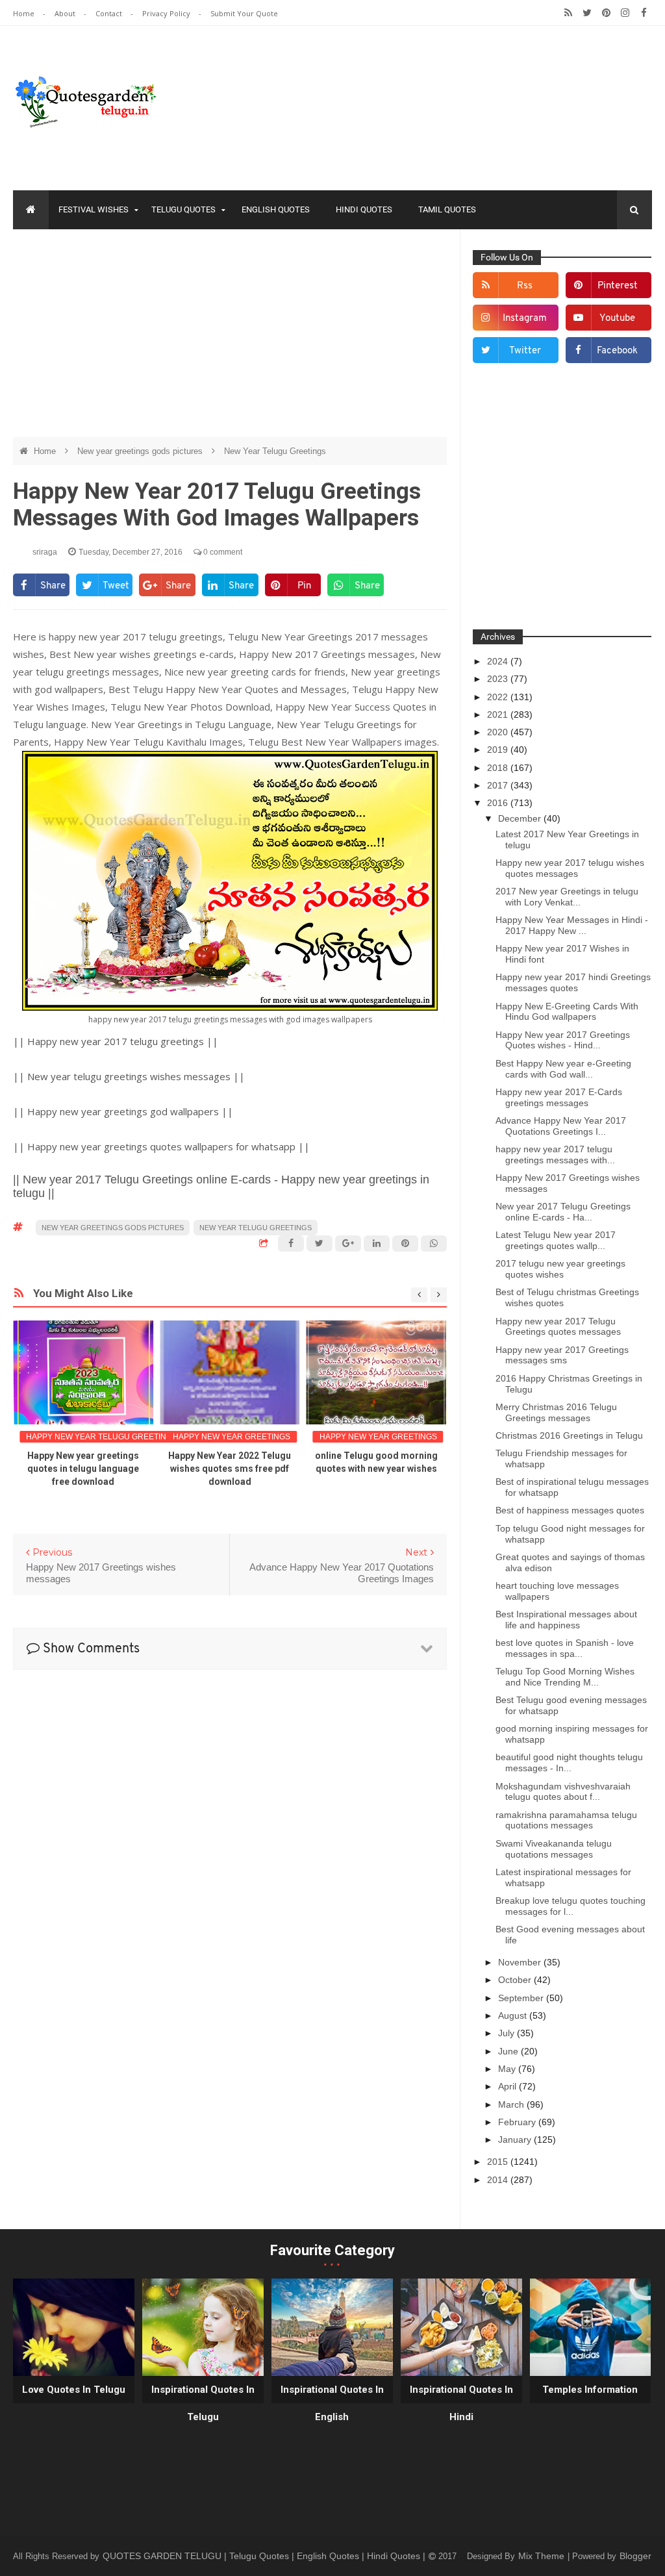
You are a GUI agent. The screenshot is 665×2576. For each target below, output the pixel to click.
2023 (499, 679)
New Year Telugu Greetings (275, 451)
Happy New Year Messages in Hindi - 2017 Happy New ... (572, 925)
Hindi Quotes (364, 209)
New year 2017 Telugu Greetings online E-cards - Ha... (563, 1212)
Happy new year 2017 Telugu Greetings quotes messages (558, 1327)
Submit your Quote (244, 13)
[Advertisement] (230, 333)
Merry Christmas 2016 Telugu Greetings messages (556, 1412)
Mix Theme (543, 2556)
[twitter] (587, 13)
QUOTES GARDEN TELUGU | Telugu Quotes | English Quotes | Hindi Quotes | (265, 2556)
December (521, 818)
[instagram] (625, 13)
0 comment (222, 552)
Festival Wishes (94, 209)
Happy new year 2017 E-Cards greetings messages (559, 1097)
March (512, 2104)
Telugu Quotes (183, 209)
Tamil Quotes (447, 209)
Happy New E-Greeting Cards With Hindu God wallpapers (567, 1012)
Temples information (590, 2390)
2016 (499, 803)
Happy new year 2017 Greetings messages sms (562, 1355)
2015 (499, 2162)
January (516, 2140)
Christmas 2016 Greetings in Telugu (569, 1435)
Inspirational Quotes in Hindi (461, 2403)
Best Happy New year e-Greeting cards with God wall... (563, 1069)
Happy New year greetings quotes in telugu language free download (83, 1469)
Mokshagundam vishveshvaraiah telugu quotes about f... (563, 1792)
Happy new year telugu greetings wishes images (134, 1437)
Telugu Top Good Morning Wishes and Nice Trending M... (565, 1677)
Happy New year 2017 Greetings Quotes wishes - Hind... (563, 1040)
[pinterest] (606, 13)
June (509, 2051)
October (516, 1980)
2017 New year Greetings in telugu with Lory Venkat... (567, 897)
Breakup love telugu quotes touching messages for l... (571, 1906)
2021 (499, 714)
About (66, 13)
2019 (499, 750)
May (508, 2069)
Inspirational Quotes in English (332, 2403)
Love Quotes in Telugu (74, 2390)
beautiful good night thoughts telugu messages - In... (569, 1762)
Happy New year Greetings (232, 1437)
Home (25, 13)
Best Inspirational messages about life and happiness (566, 1620)
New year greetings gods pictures (141, 451)
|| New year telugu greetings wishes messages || (129, 1076)
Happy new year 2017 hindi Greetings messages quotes (573, 982)
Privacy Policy (167, 13)
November (521, 1962)
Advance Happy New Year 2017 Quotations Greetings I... (561, 1126)
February (518, 2122)
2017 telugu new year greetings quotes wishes (560, 1269)
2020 (499, 732)
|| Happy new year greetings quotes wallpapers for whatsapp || (161, 1146)
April (508, 2086)
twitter (525, 351)
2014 (499, 2180)
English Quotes (276, 209)
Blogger (635, 2556)
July (508, 2033)
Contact (110, 13)
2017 (499, 785)
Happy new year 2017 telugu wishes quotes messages (570, 868)
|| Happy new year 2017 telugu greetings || (116, 1041)
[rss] (569, 13)
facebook (617, 351)
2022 (499, 697)
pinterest (618, 286)
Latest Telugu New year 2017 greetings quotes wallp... (556, 1240)
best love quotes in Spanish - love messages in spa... (565, 1648)
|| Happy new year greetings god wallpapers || (123, 1111)
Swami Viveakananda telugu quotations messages (554, 1849)
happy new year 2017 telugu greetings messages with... (555, 1155)
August (514, 2015)
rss (525, 286)
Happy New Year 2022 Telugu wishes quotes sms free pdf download (230, 1469)
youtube (617, 319)
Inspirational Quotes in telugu (203, 2403)
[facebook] (644, 13)
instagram (525, 319)
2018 (499, 768)
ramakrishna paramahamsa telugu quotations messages (566, 1820)
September (522, 1998)
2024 (499, 661)
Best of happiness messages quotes (570, 1510)
